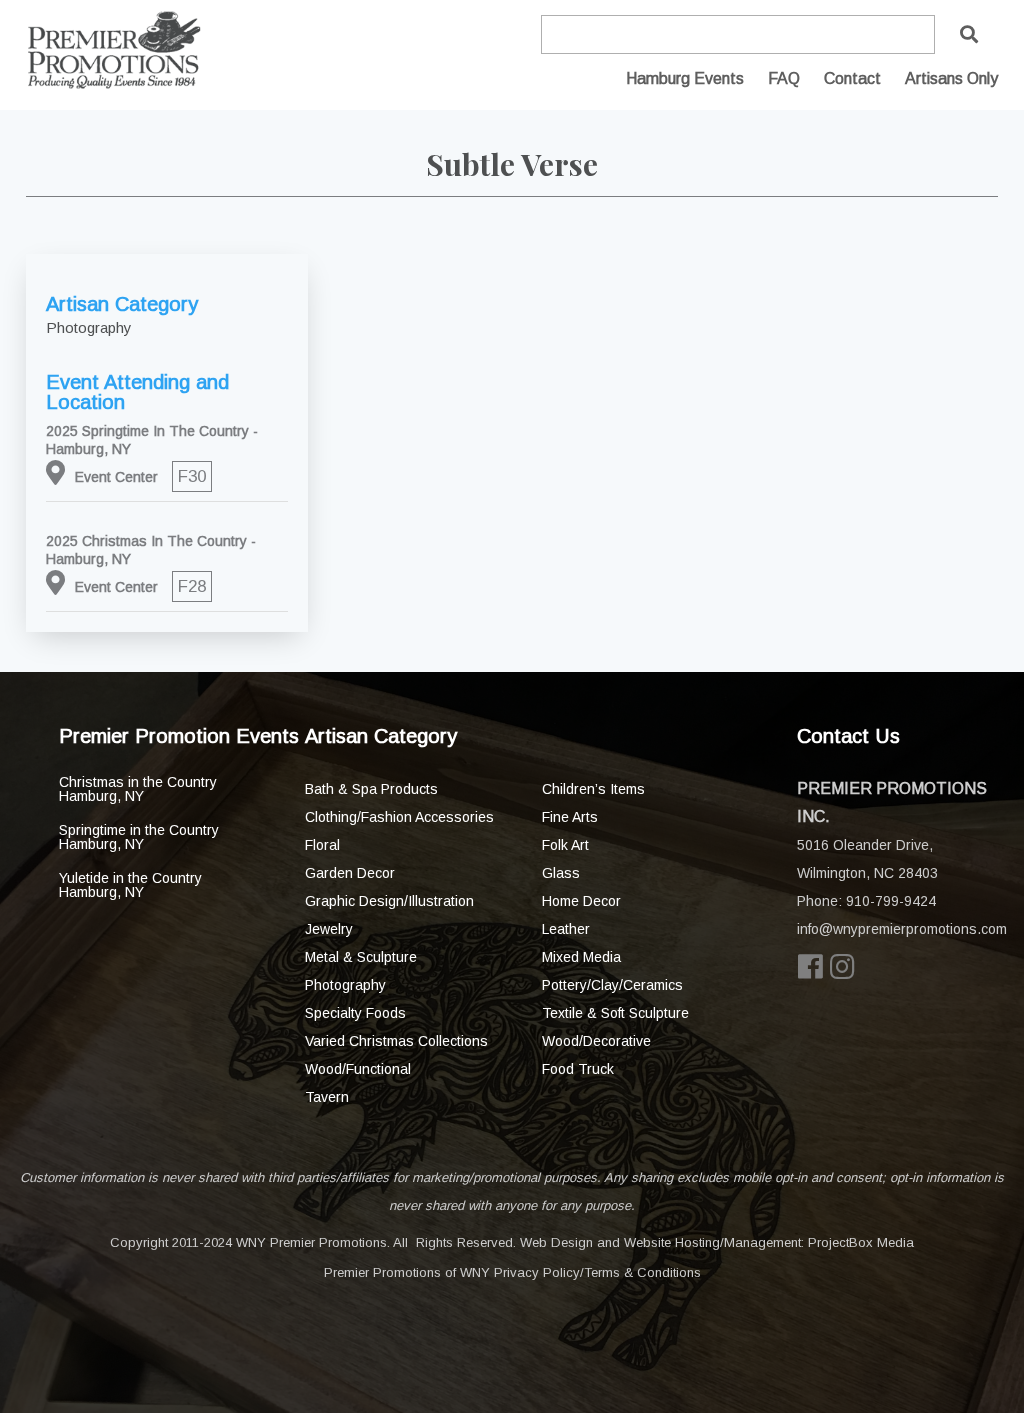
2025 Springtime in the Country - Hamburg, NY (152, 440)
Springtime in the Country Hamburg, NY (139, 837)
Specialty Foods (355, 1013)
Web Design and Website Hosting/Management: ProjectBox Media (717, 1242)
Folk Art (565, 845)
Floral (322, 845)
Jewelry (329, 929)
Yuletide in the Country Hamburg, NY (130, 885)
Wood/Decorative (596, 1041)
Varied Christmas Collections (396, 1041)
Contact (852, 78)
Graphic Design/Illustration (389, 901)
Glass (561, 873)
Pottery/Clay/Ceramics (612, 985)
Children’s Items (593, 789)
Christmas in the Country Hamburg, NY (138, 789)
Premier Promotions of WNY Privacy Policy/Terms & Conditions (512, 1272)
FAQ (784, 78)
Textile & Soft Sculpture (615, 1013)
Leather (566, 929)
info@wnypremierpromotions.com (902, 929)
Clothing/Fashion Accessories (399, 817)
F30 (192, 476)
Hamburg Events (685, 78)
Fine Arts (570, 817)
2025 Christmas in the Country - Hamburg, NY (151, 550)
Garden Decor (350, 873)
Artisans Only (951, 78)
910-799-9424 (891, 901)
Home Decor (581, 901)
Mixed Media (581, 957)
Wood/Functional (358, 1069)
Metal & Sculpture (361, 957)
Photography (345, 985)
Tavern (327, 1097)
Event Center (116, 477)
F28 (192, 586)
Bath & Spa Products (371, 789)
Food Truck (578, 1069)
